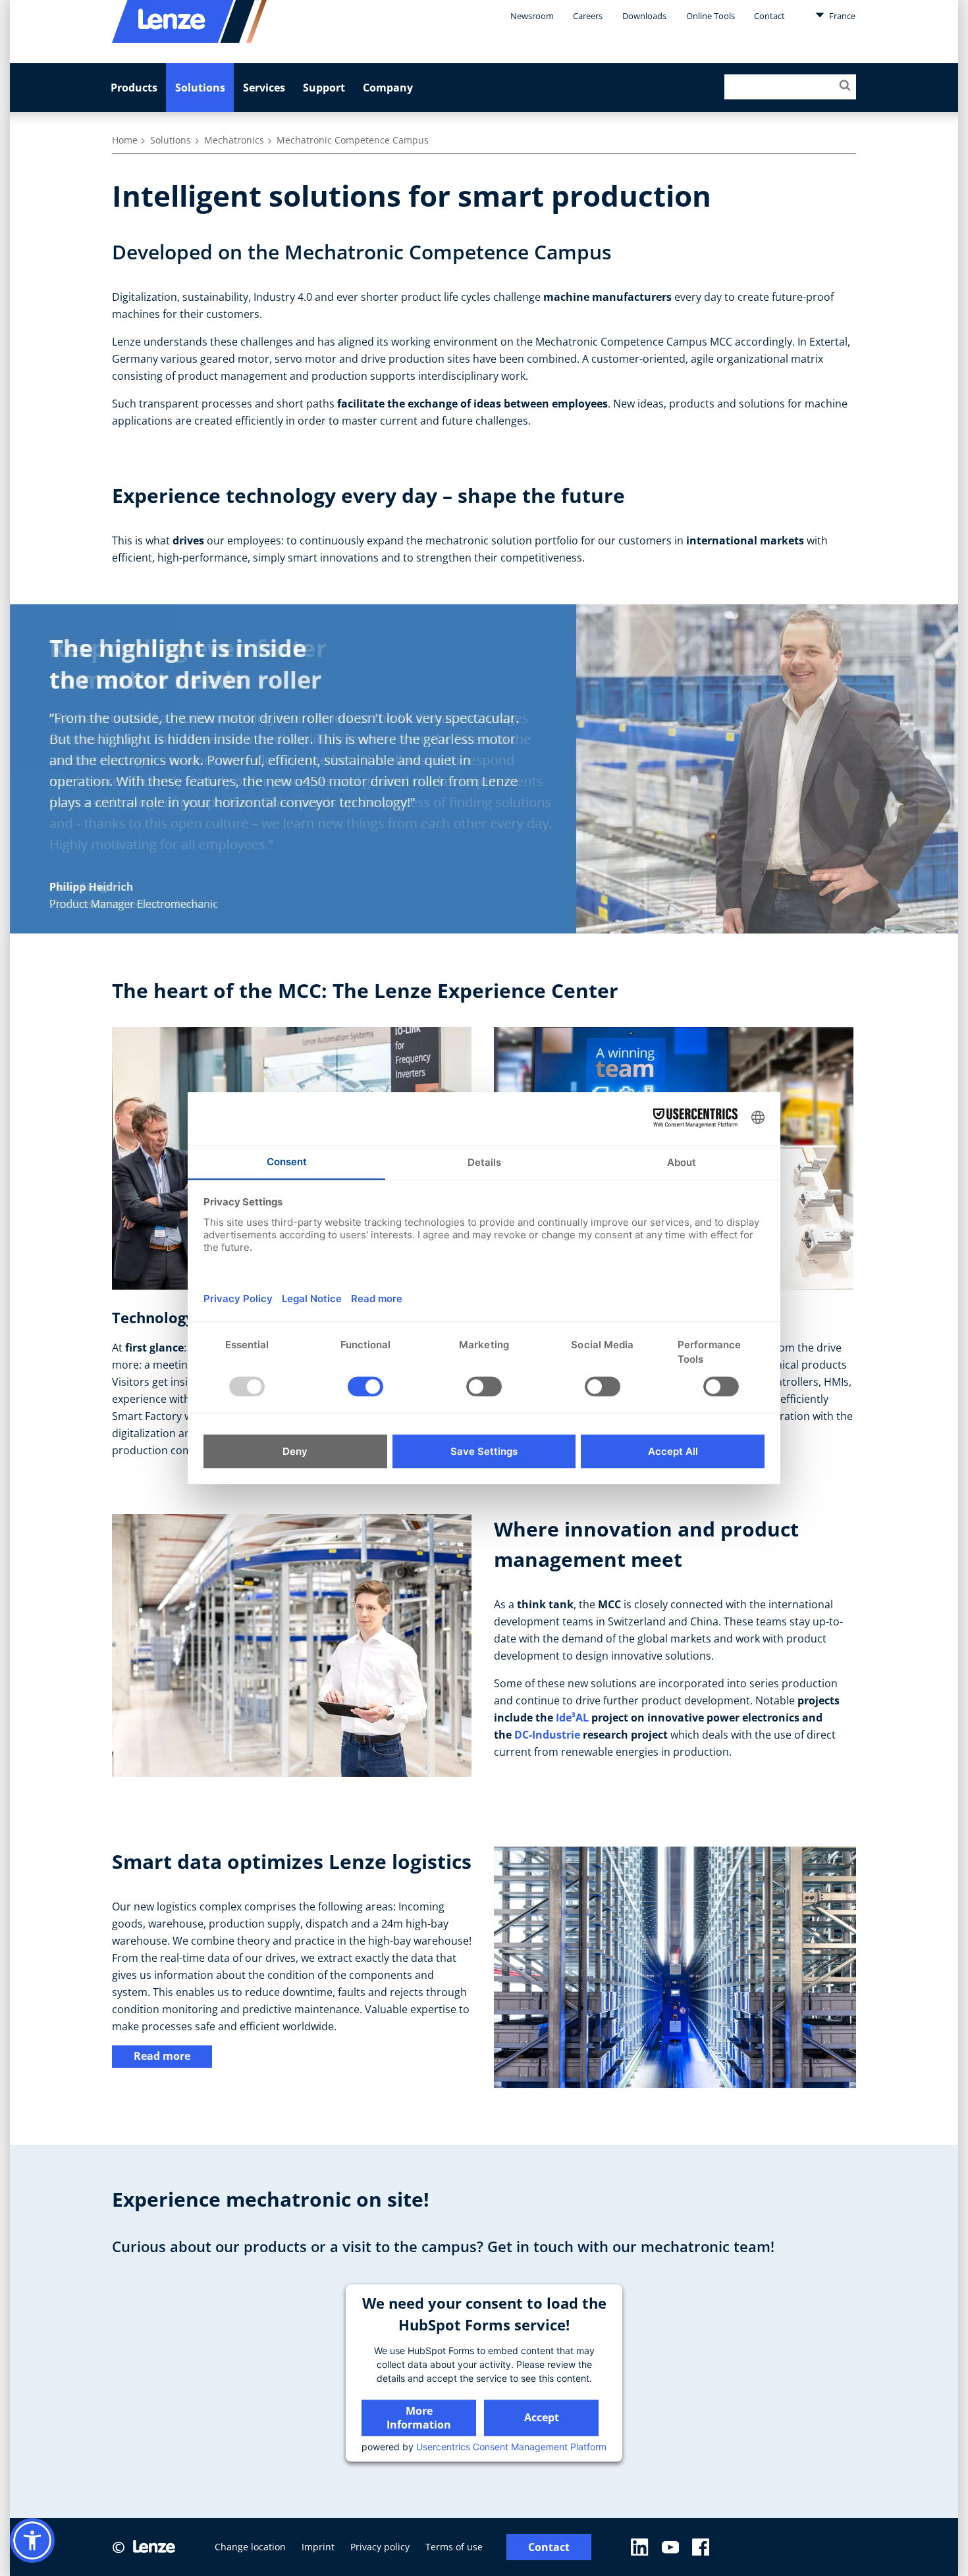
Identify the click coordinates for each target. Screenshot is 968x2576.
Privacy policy (380, 2547)
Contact (769, 16)
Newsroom (532, 16)
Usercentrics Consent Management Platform (511, 2447)
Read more (162, 2056)
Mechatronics (234, 140)
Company (388, 88)
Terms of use (454, 2547)
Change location (250, 2547)
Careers (588, 16)
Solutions (200, 88)
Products (134, 88)
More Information (419, 2418)
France (841, 16)
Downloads (644, 16)
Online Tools (711, 16)
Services (264, 88)
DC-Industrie (547, 1735)
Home (125, 140)
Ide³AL (572, 1718)
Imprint (318, 2547)
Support (324, 88)
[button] (32, 2540)
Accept (542, 2418)
